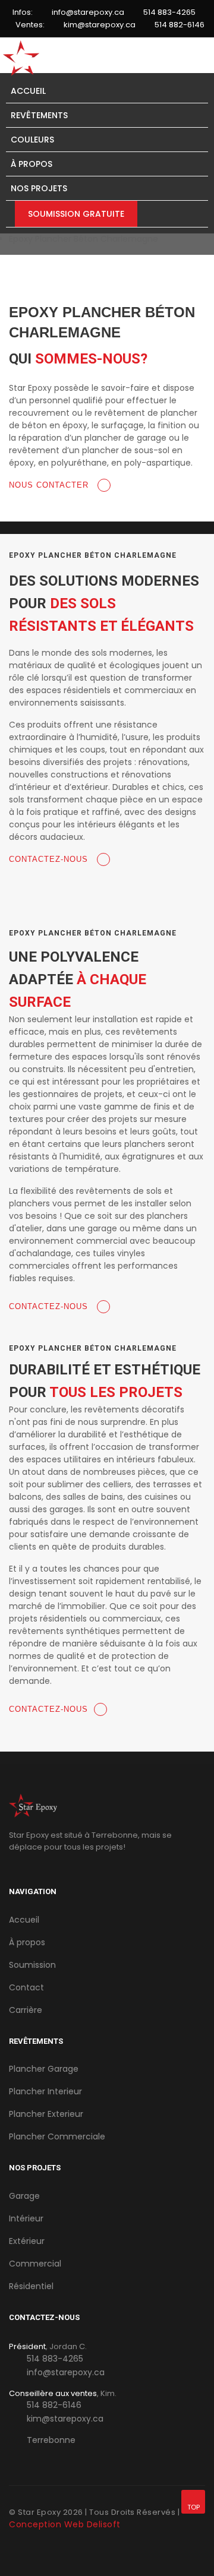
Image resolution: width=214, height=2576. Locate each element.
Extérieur (27, 2241)
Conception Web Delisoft (65, 2524)
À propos (32, 164)
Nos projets (39, 188)
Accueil (28, 91)
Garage (24, 2196)
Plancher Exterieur (46, 2114)
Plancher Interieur (45, 2091)
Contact (26, 1987)
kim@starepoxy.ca (100, 25)
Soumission (32, 1965)
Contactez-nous (50, 859)
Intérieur (26, 2218)
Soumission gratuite (76, 214)
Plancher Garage (44, 2069)
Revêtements (39, 115)
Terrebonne (51, 2440)
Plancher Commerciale (57, 2136)
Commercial (35, 2264)
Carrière (26, 2010)
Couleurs (32, 140)
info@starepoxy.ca (88, 12)
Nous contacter (50, 485)
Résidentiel (31, 2286)
